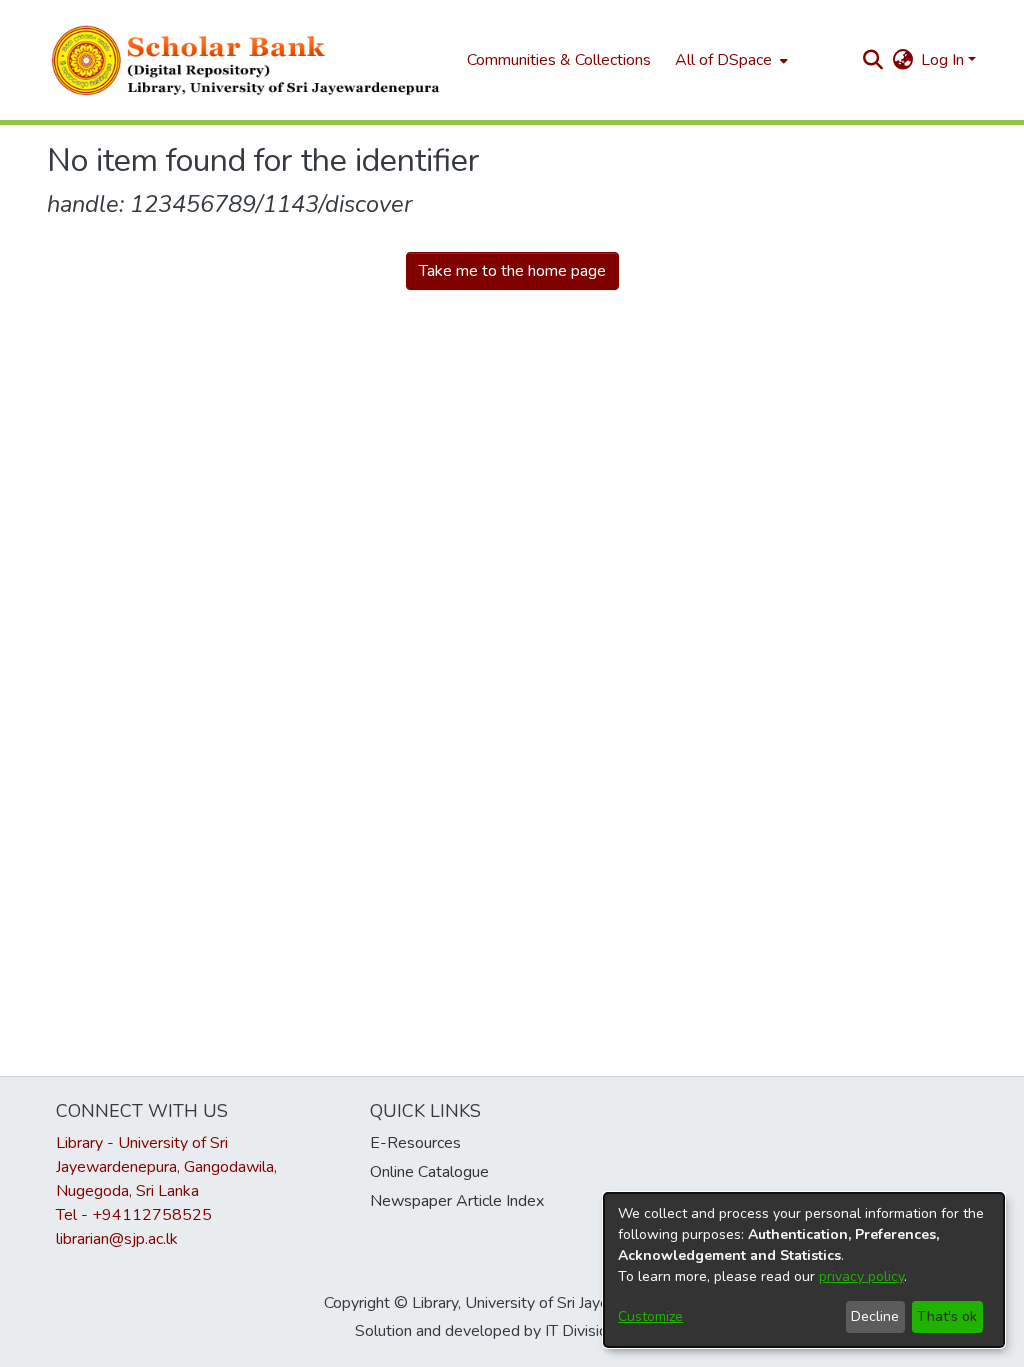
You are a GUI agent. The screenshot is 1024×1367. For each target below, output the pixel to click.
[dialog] (804, 1270)
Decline (875, 1316)
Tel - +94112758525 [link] (134, 1215)
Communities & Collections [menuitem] (559, 60)
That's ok (947, 1316)
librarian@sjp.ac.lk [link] (117, 1239)
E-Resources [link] (415, 1143)
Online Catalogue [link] (429, 1172)
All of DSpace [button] (723, 60)
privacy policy (861, 1276)
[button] (247, 60)
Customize (650, 1316)
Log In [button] (944, 60)
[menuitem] (729, 60)
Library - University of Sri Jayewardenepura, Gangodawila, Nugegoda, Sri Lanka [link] (166, 1167)
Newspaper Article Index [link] (457, 1201)
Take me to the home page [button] (512, 271)
